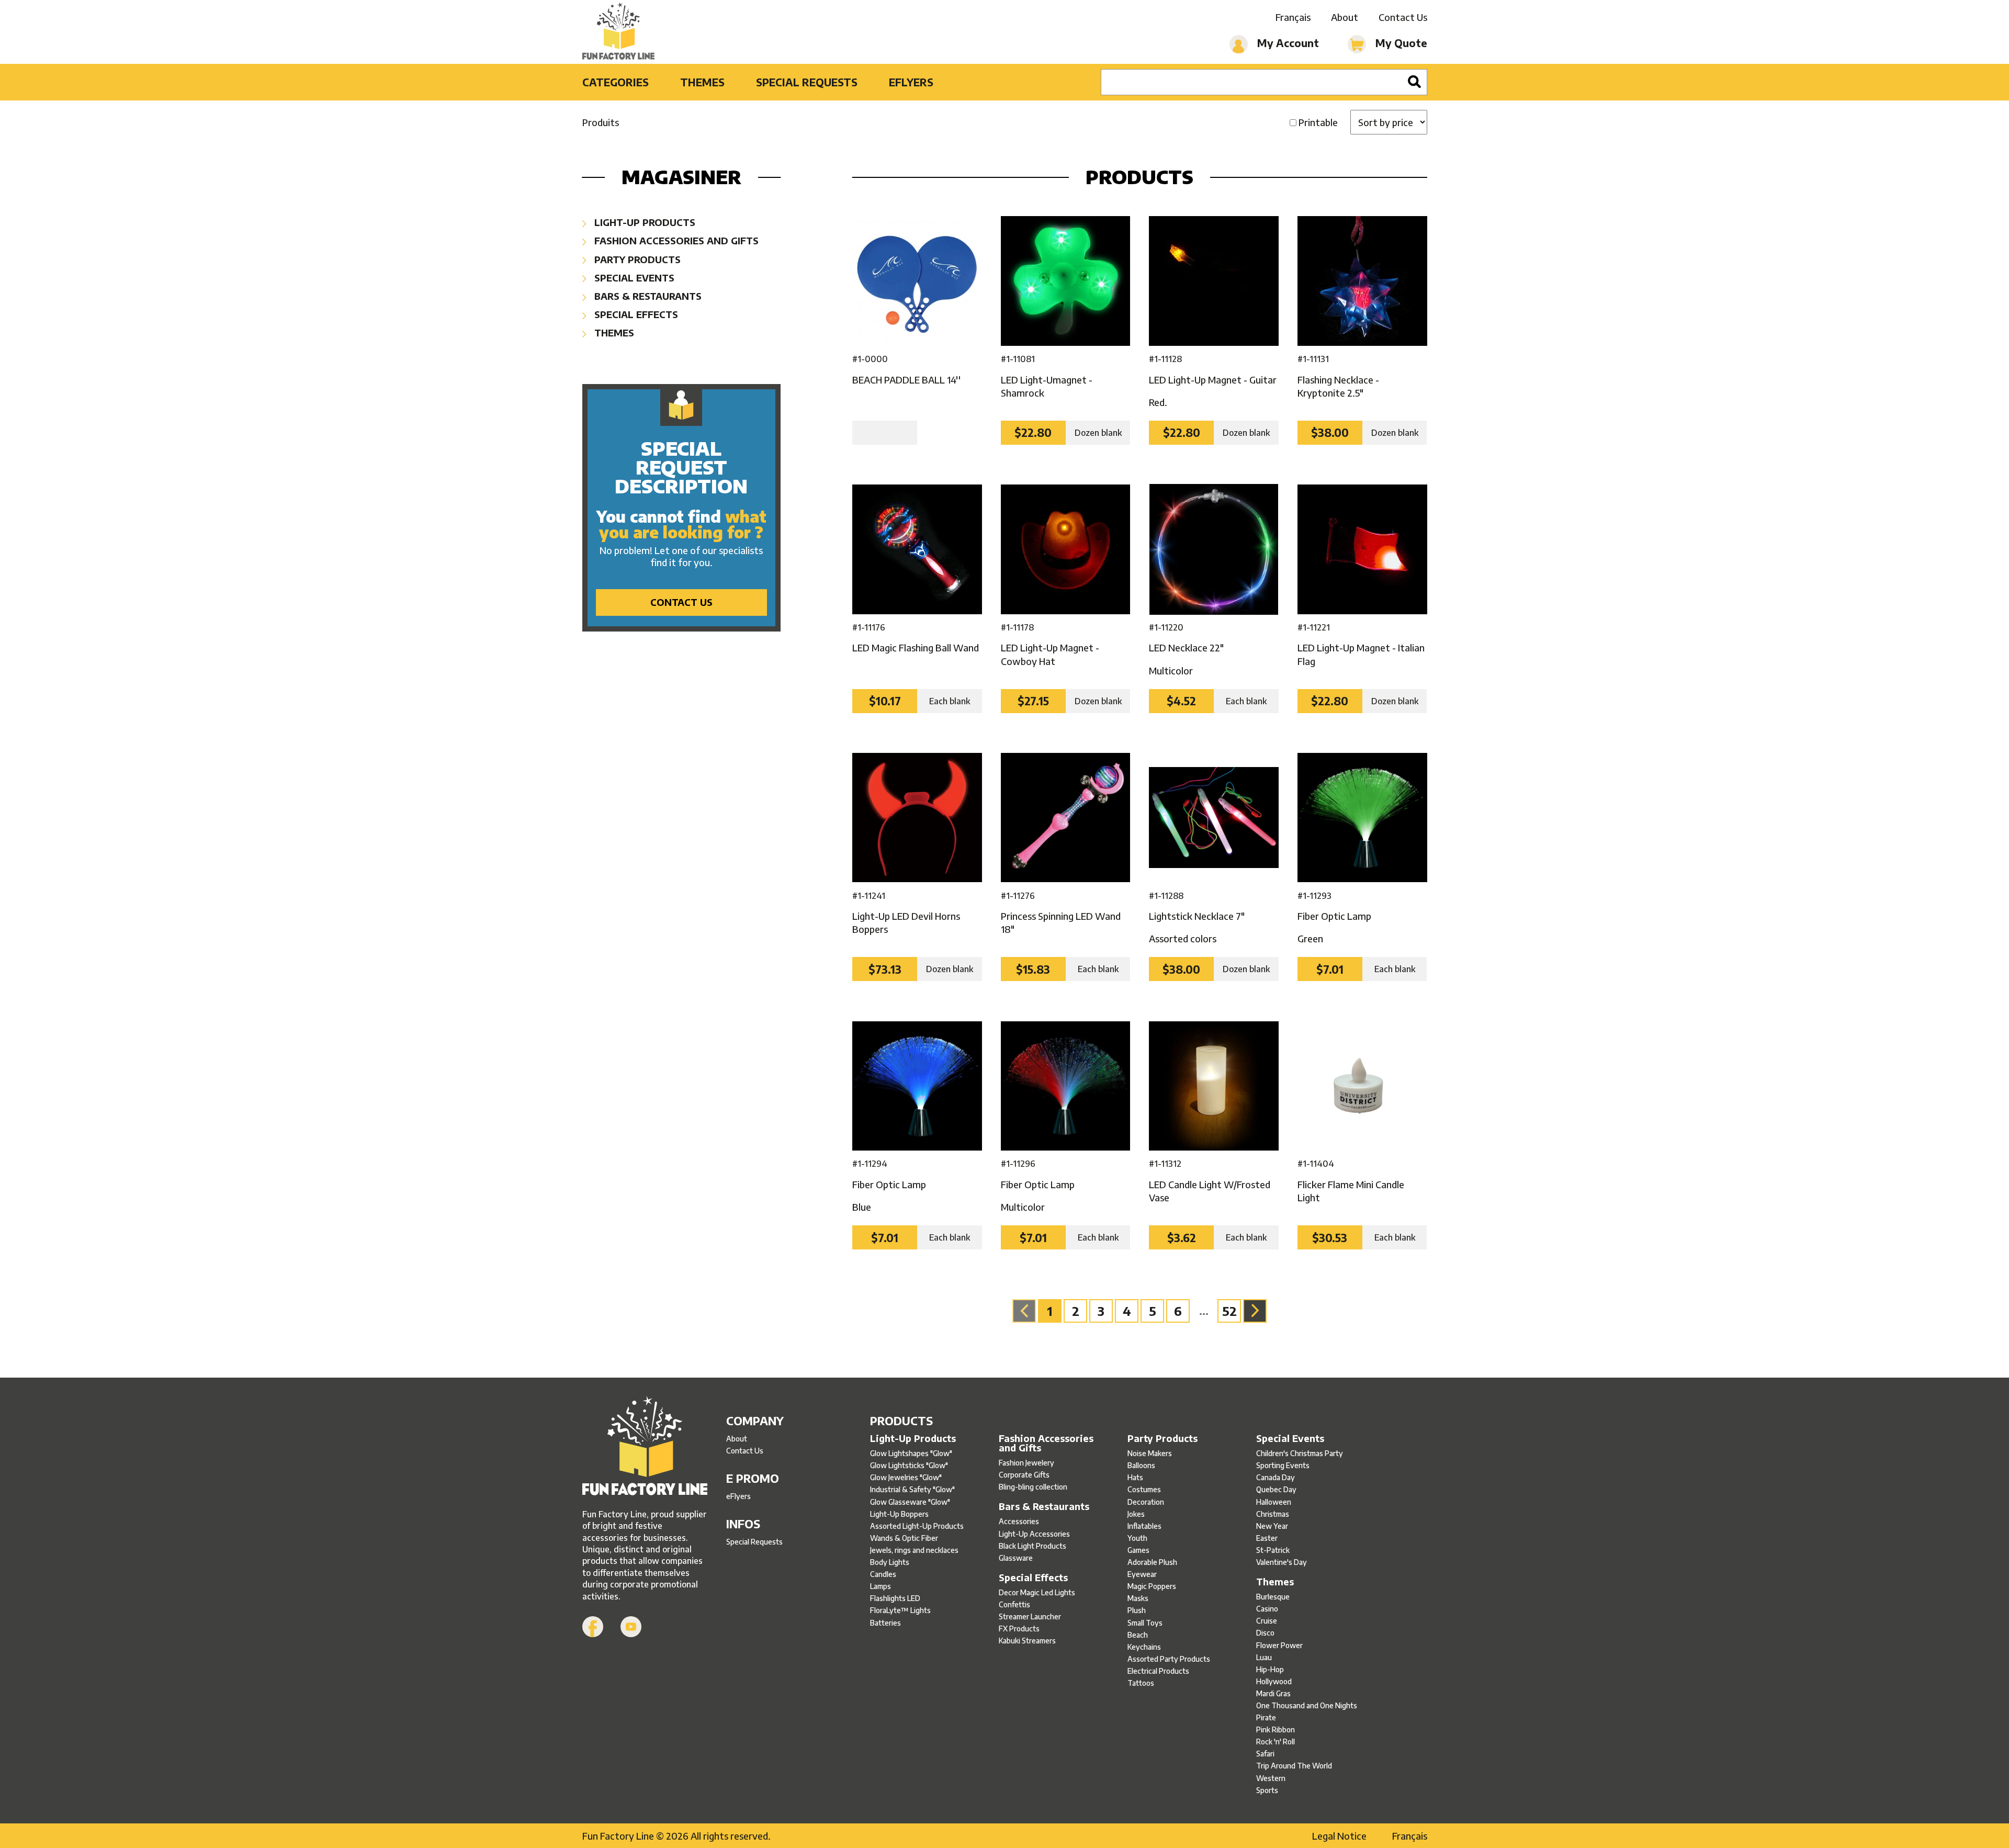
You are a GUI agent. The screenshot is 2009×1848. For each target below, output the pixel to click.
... (1204, 1311)
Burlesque (1273, 1597)
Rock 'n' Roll (1276, 1742)
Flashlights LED (895, 1598)
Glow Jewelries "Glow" (906, 1477)
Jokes (1136, 1514)
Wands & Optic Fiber (904, 1538)
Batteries (885, 1623)
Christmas (1273, 1514)
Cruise (1267, 1621)
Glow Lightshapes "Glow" (911, 1453)
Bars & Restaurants (647, 296)
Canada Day (1276, 1477)
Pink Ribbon (1276, 1729)
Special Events (633, 278)
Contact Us (1403, 17)
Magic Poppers (1152, 1586)
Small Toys (1145, 1623)
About (1345, 17)
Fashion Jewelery (1026, 1463)
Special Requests (807, 82)
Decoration (1146, 1502)
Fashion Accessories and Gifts (675, 240)
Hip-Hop (1270, 1669)
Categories (616, 82)
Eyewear (1142, 1574)
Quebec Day (1276, 1489)
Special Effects (635, 314)
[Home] (619, 32)
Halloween (1274, 1502)
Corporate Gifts (1024, 1475)
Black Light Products (1032, 1546)
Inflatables (1144, 1526)
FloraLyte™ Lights (900, 1610)
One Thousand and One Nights (1307, 1705)
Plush (1137, 1610)
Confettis (1014, 1604)
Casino (1267, 1609)
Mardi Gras (1273, 1693)
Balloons (1141, 1465)
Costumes (1144, 1489)
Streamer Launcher (1030, 1616)
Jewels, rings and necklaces (914, 1550)
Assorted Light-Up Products (917, 1526)
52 (1229, 1311)
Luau (1264, 1657)
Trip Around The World (1294, 1766)
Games (1138, 1550)
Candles (883, 1574)
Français (1293, 17)
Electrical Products (1158, 1671)
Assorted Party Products (1169, 1659)
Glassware (1016, 1558)
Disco (1265, 1633)
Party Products (636, 259)
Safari (1265, 1754)
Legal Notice (1339, 1836)
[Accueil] (645, 1447)
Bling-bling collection (1033, 1487)
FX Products (1019, 1629)
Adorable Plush (1152, 1562)
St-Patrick (1273, 1550)
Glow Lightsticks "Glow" (909, 1465)
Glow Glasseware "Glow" (910, 1502)
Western (1271, 1778)
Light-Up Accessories (1034, 1534)
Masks (1138, 1598)
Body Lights (890, 1562)
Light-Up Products (644, 222)
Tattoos (1141, 1683)
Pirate (1266, 1717)
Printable (1318, 122)
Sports (1267, 1790)
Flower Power (1279, 1645)
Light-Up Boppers (899, 1514)
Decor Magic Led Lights (1037, 1592)
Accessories (1019, 1521)
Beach (1138, 1635)
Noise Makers (1150, 1453)
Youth (1137, 1538)
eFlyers (911, 82)
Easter (1267, 1538)
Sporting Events (1283, 1465)
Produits (601, 122)
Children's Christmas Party (1300, 1453)
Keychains (1144, 1647)
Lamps (881, 1586)
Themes (702, 82)
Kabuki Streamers (1027, 1641)
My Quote (1400, 43)
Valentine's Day (1282, 1562)
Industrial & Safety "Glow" (912, 1489)
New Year (1272, 1526)
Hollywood (1274, 1681)
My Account (1287, 43)
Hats (1135, 1477)
